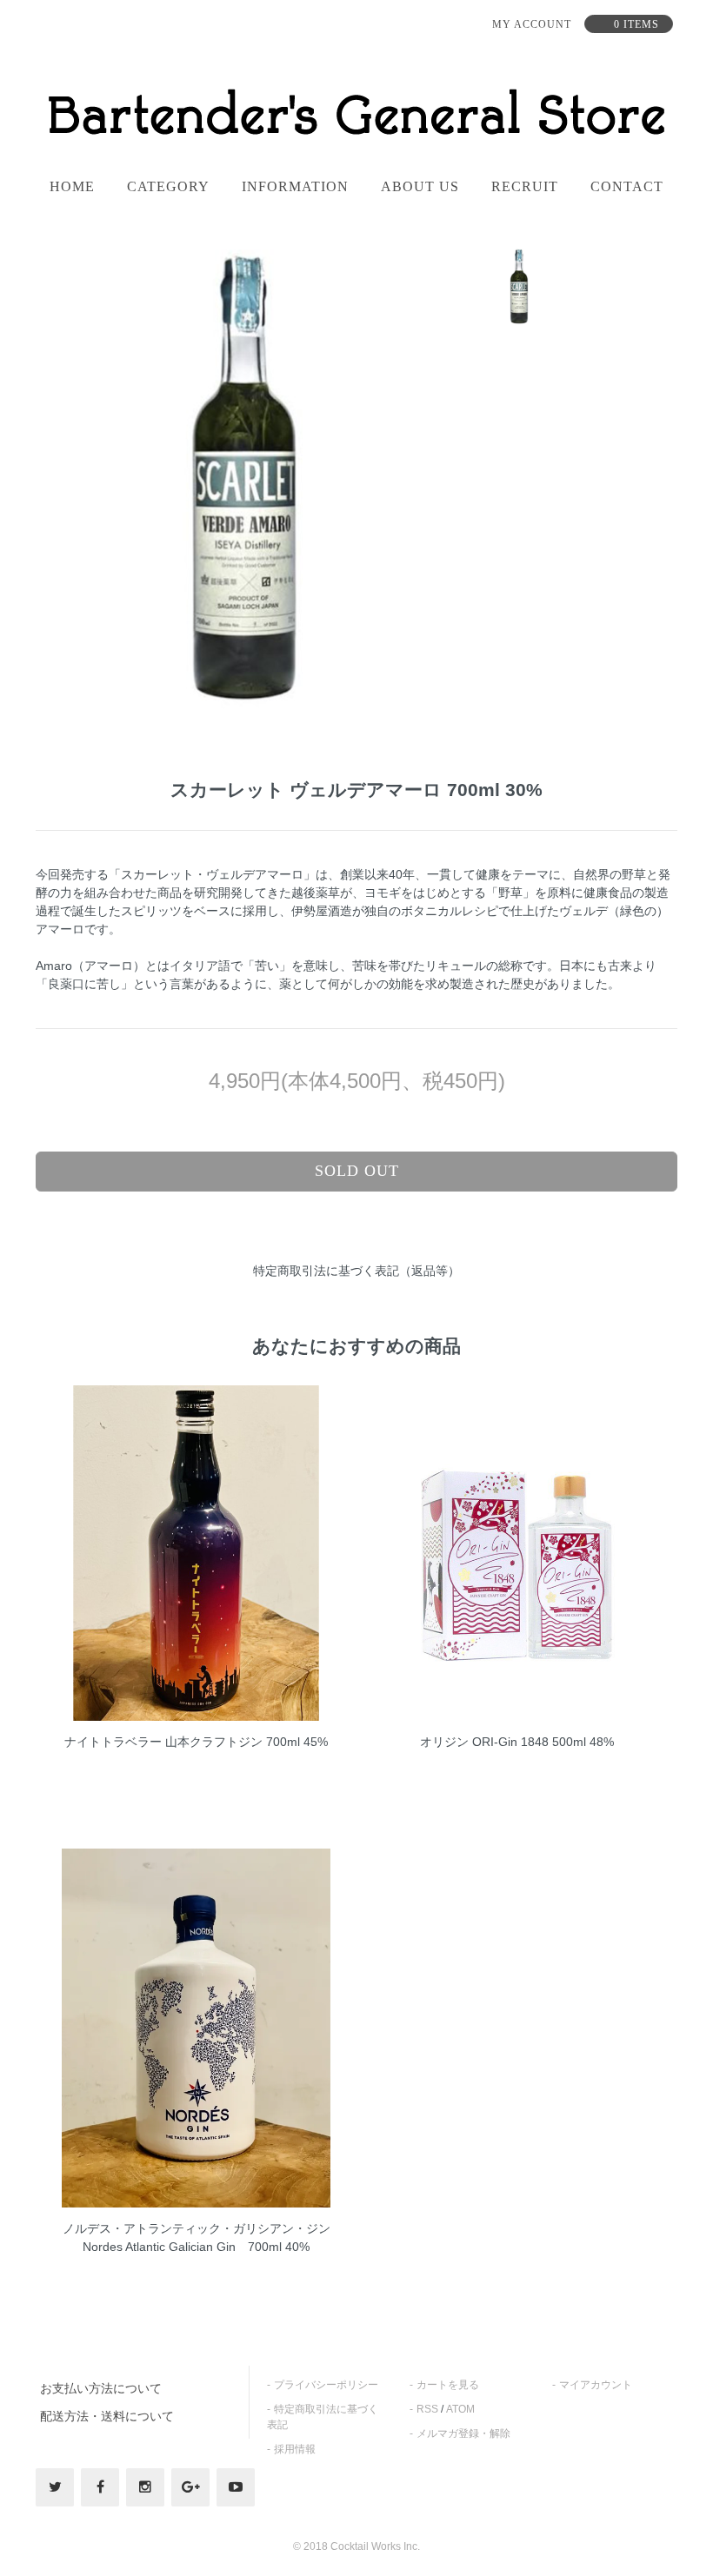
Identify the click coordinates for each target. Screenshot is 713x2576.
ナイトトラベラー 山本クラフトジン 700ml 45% (196, 1742)
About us (420, 187)
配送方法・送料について (107, 2416)
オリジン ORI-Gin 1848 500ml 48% (517, 1742)
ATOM (460, 2409)
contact (627, 187)
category (168, 187)
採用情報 (295, 2449)
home (72, 187)
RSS (427, 2409)
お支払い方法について (101, 2388)
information (295, 187)
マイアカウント (596, 2385)
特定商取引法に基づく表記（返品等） (356, 1271)
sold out (357, 1171)
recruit (525, 187)
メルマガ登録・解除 (463, 2433)
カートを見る (448, 2385)
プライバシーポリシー (326, 2385)
